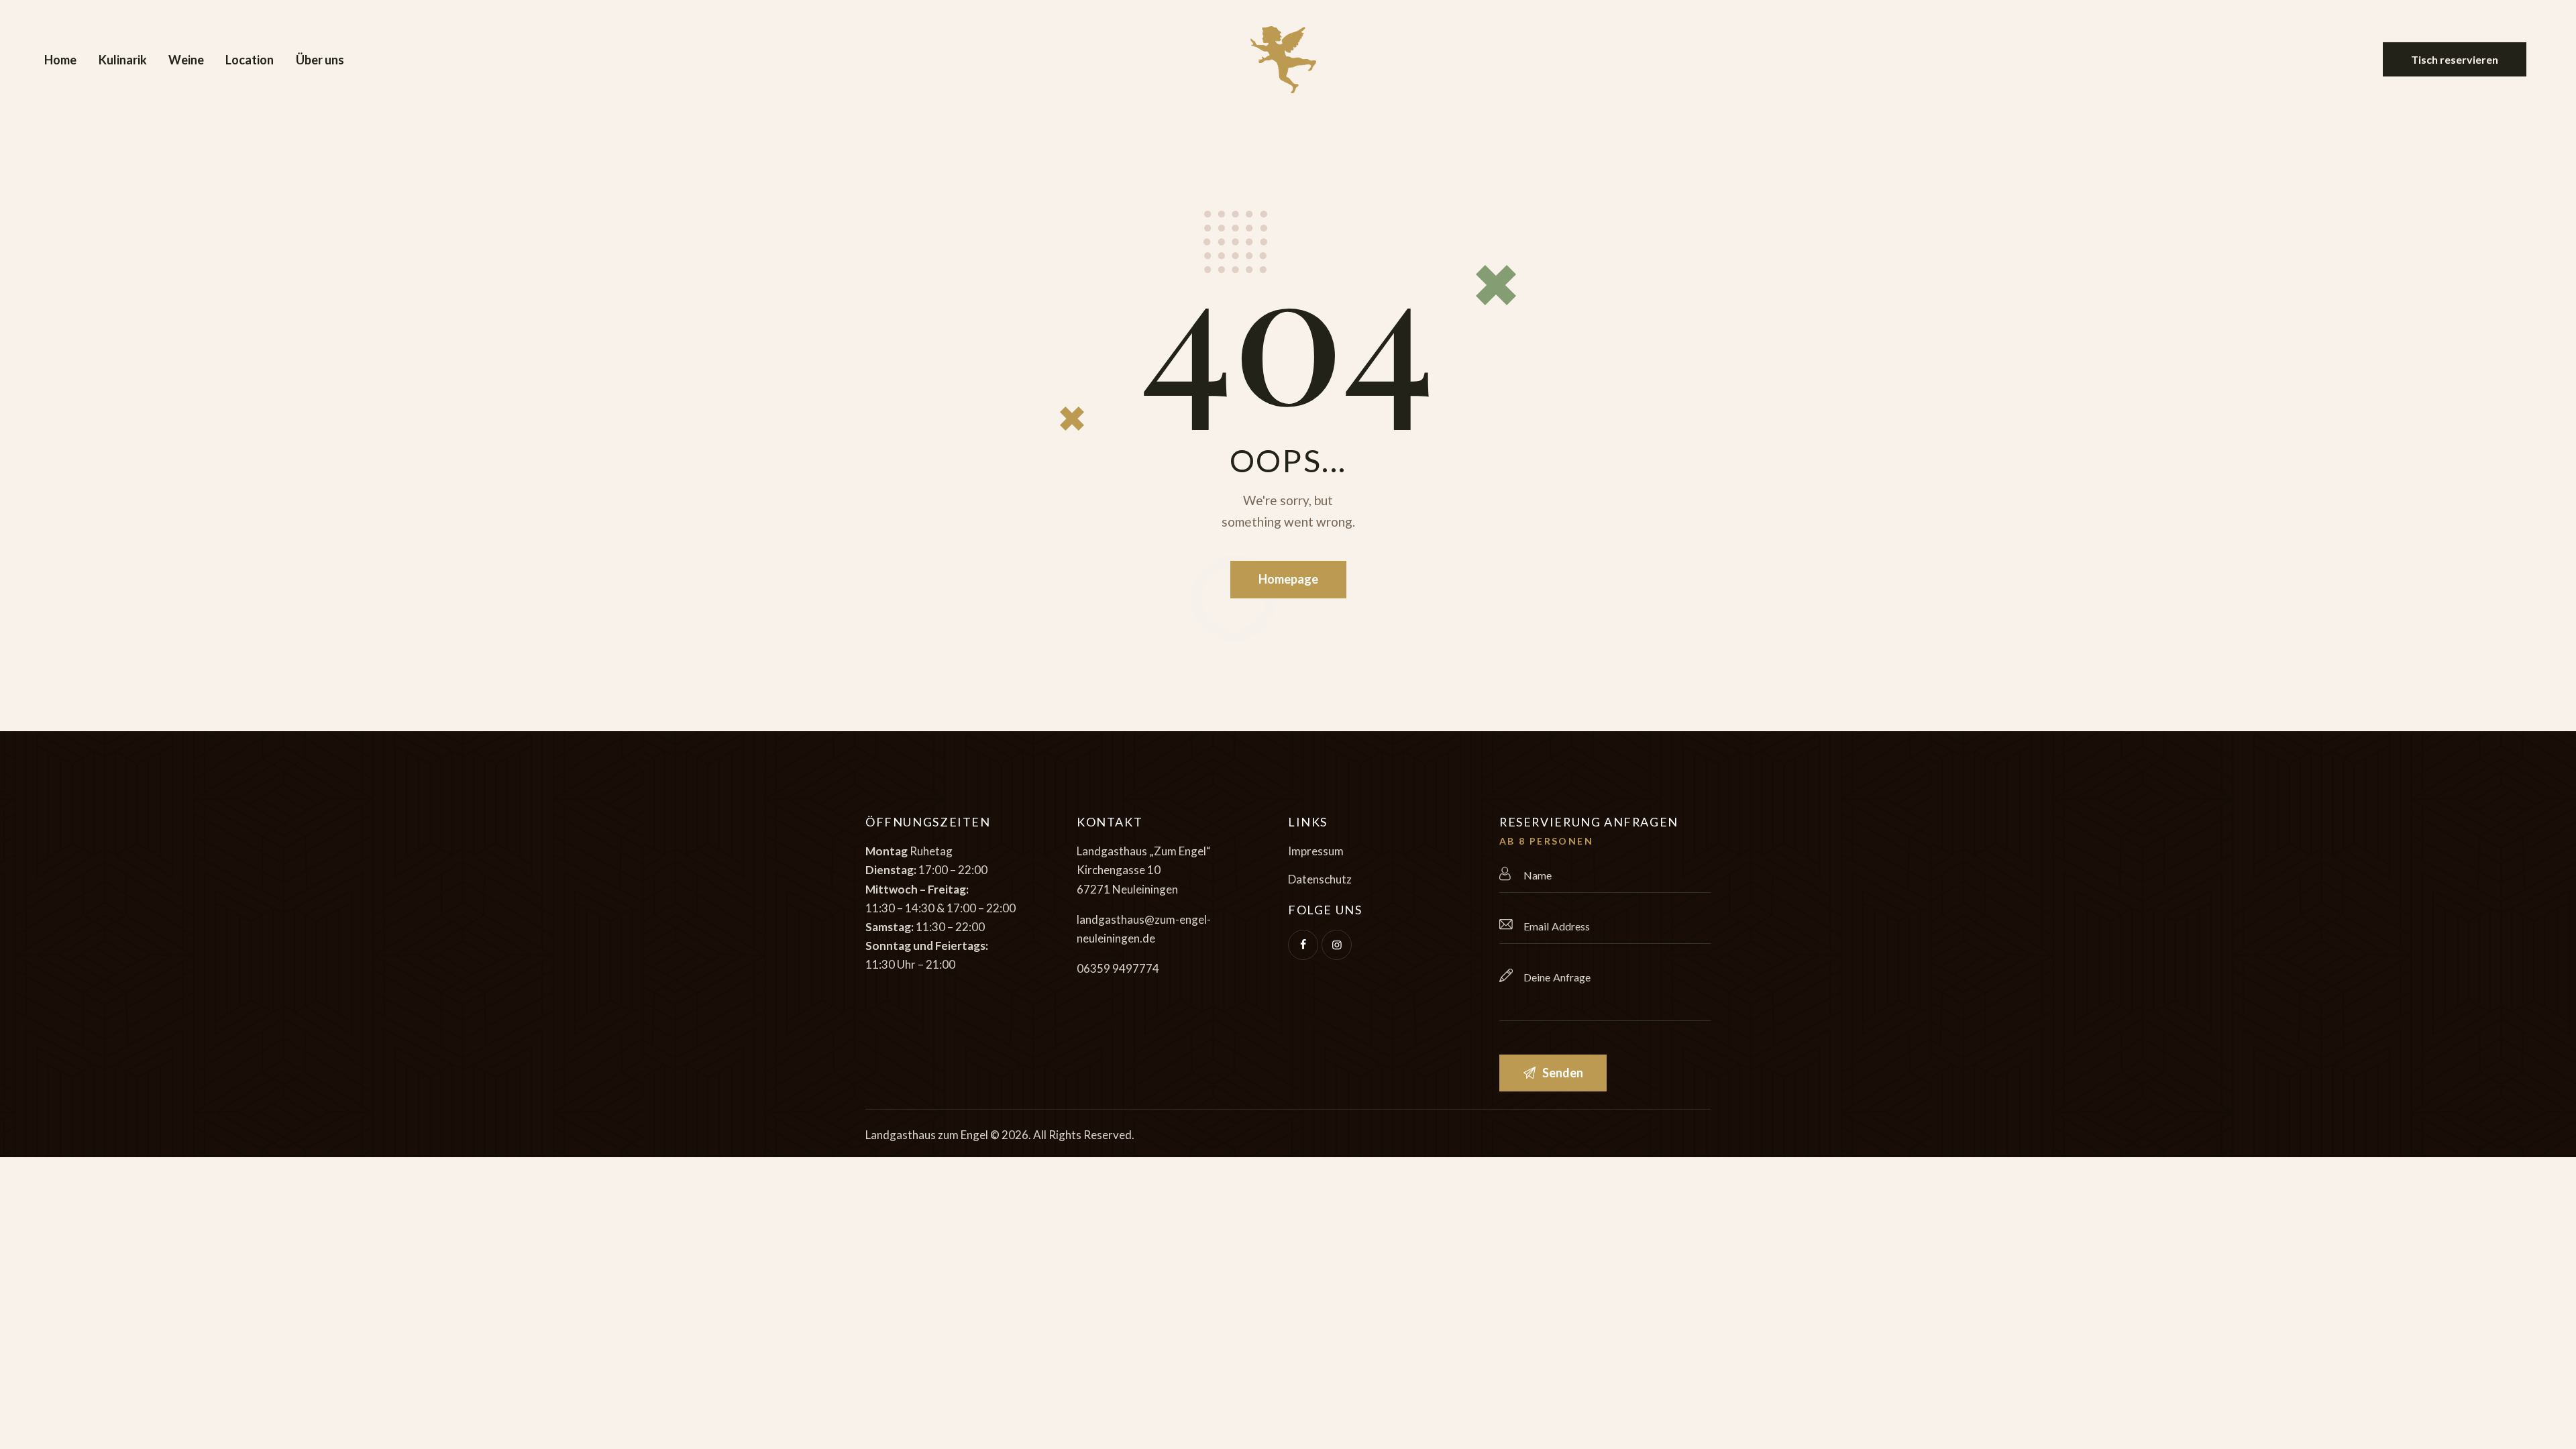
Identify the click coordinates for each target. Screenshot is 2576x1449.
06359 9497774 (1118, 968)
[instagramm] (1337, 945)
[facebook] (1303, 945)
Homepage (1288, 579)
